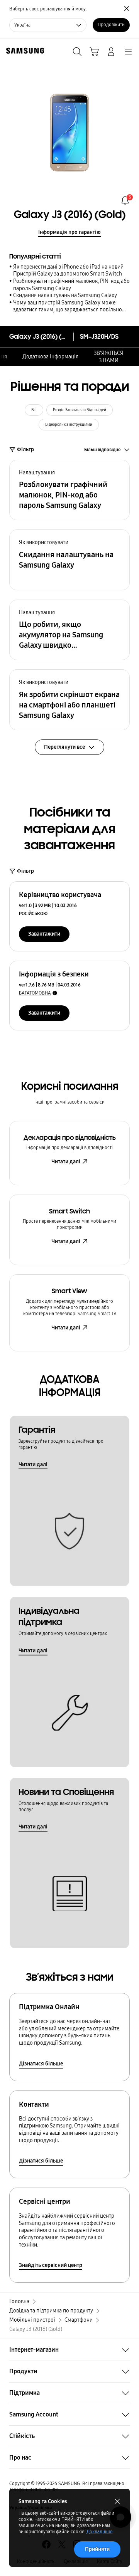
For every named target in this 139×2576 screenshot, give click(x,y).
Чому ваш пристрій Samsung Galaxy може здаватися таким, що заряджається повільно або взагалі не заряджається (68, 307)
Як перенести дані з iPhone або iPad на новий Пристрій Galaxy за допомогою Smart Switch (68, 271)
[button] (69, 490)
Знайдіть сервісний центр (51, 2265)
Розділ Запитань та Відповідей (80, 410)
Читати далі (66, 1162)
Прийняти (97, 2549)
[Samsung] (24, 51)
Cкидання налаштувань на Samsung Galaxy (65, 295)
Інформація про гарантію (69, 232)
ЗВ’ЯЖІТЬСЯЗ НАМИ (109, 357)
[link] (125, 200)
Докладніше (99, 2532)
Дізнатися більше (41, 2064)
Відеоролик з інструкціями (69, 425)
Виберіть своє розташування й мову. (48, 9)
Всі (34, 410)
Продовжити (111, 25)
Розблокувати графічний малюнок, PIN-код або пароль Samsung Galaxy (71, 285)
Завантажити (44, 934)
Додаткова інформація (50, 357)
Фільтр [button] (25, 449)
